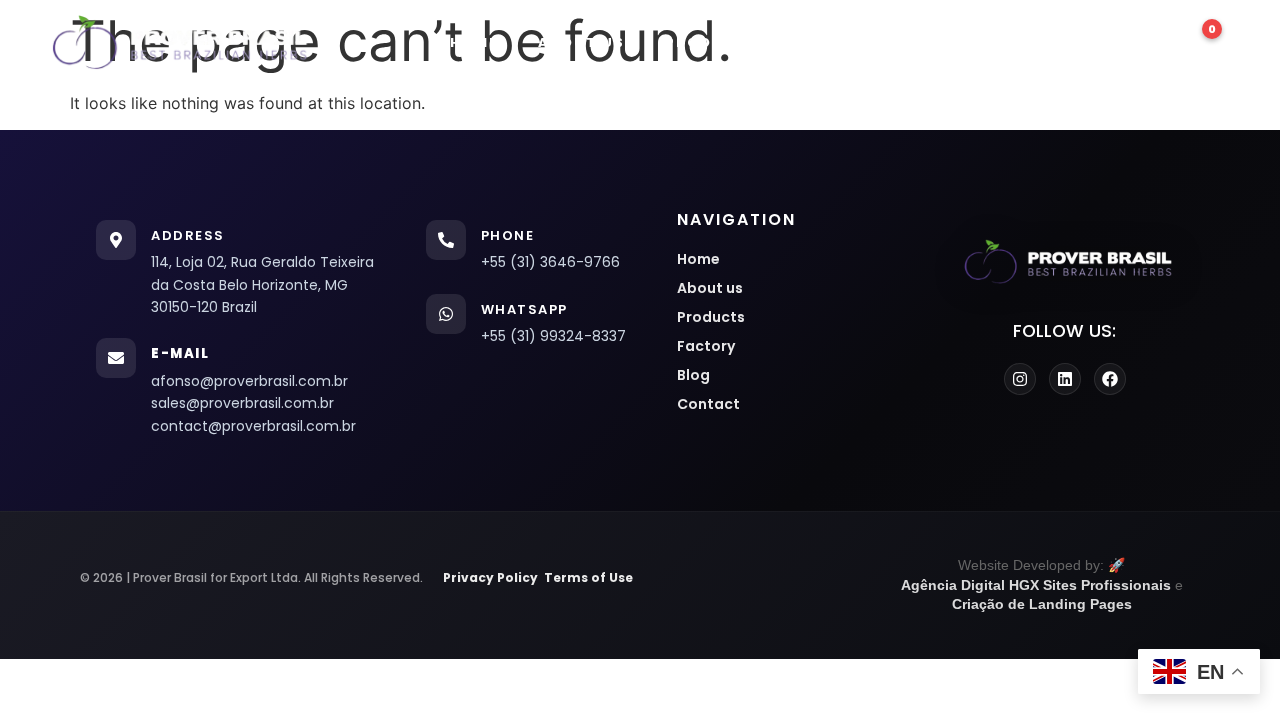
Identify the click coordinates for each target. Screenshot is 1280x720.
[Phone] (446, 240)
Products (711, 42)
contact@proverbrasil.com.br (253, 426)
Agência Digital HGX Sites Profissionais (1036, 585)
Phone (508, 235)
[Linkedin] (1065, 379)
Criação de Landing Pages (1042, 604)
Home (474, 42)
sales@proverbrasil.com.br (242, 403)
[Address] (116, 240)
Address (188, 235)
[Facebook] (1110, 379)
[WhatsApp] (446, 314)
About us (581, 42)
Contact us (1059, 42)
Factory (838, 42)
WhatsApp (524, 309)
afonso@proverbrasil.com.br (249, 381)
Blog (941, 42)
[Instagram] (1020, 379)
